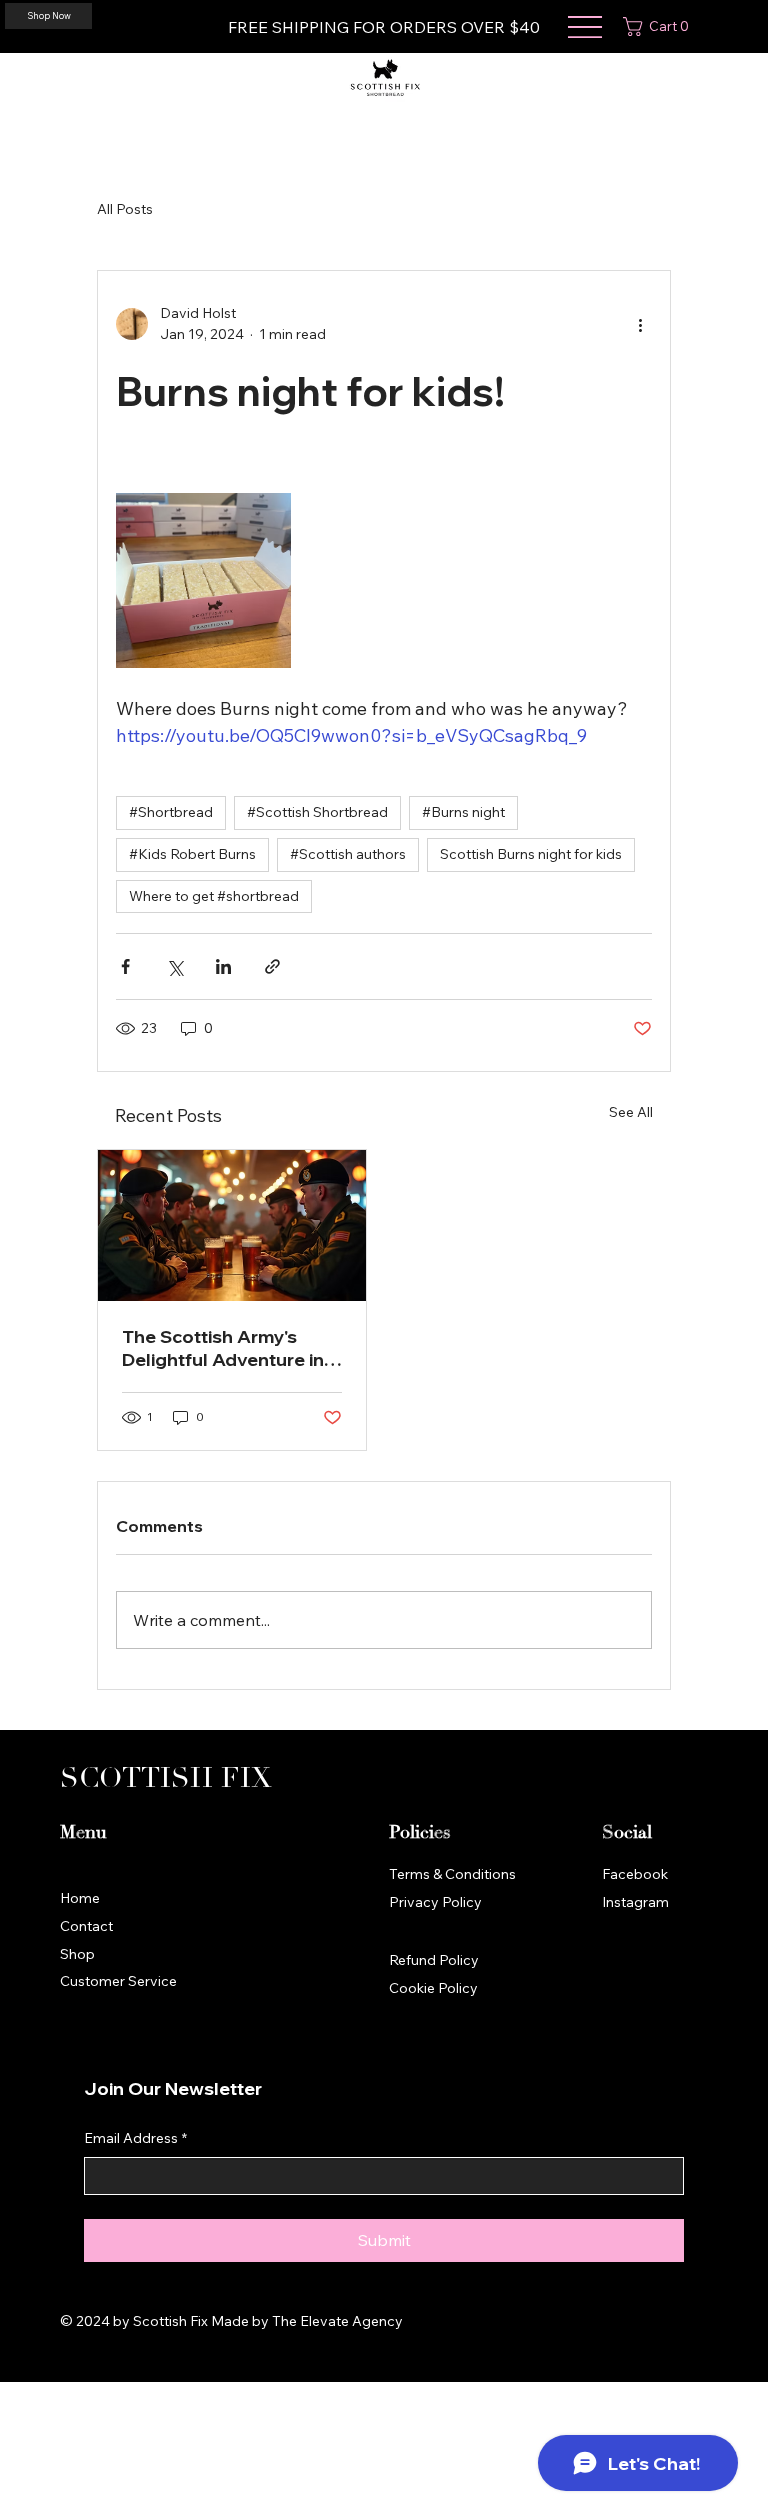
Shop (77, 1954)
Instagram (635, 1902)
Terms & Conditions (452, 1874)
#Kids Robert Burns (192, 854)
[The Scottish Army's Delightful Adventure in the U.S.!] (232, 1225)
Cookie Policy (433, 1988)
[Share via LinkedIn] (223, 966)
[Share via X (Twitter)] (174, 966)
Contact (86, 1926)
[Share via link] (272, 966)
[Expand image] (203, 580)
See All (631, 1112)
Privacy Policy (435, 1902)
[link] (660, 26)
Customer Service (118, 1981)
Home (80, 1898)
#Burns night (463, 812)
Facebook (635, 1874)
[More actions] (640, 324)
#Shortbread (171, 812)
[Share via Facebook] (125, 966)
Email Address (135, 2138)
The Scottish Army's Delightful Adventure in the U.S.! (223, 1348)
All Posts (125, 209)
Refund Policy (434, 1960)
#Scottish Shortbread (317, 812)
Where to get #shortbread (214, 896)
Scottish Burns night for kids (531, 854)
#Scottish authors (348, 854)
